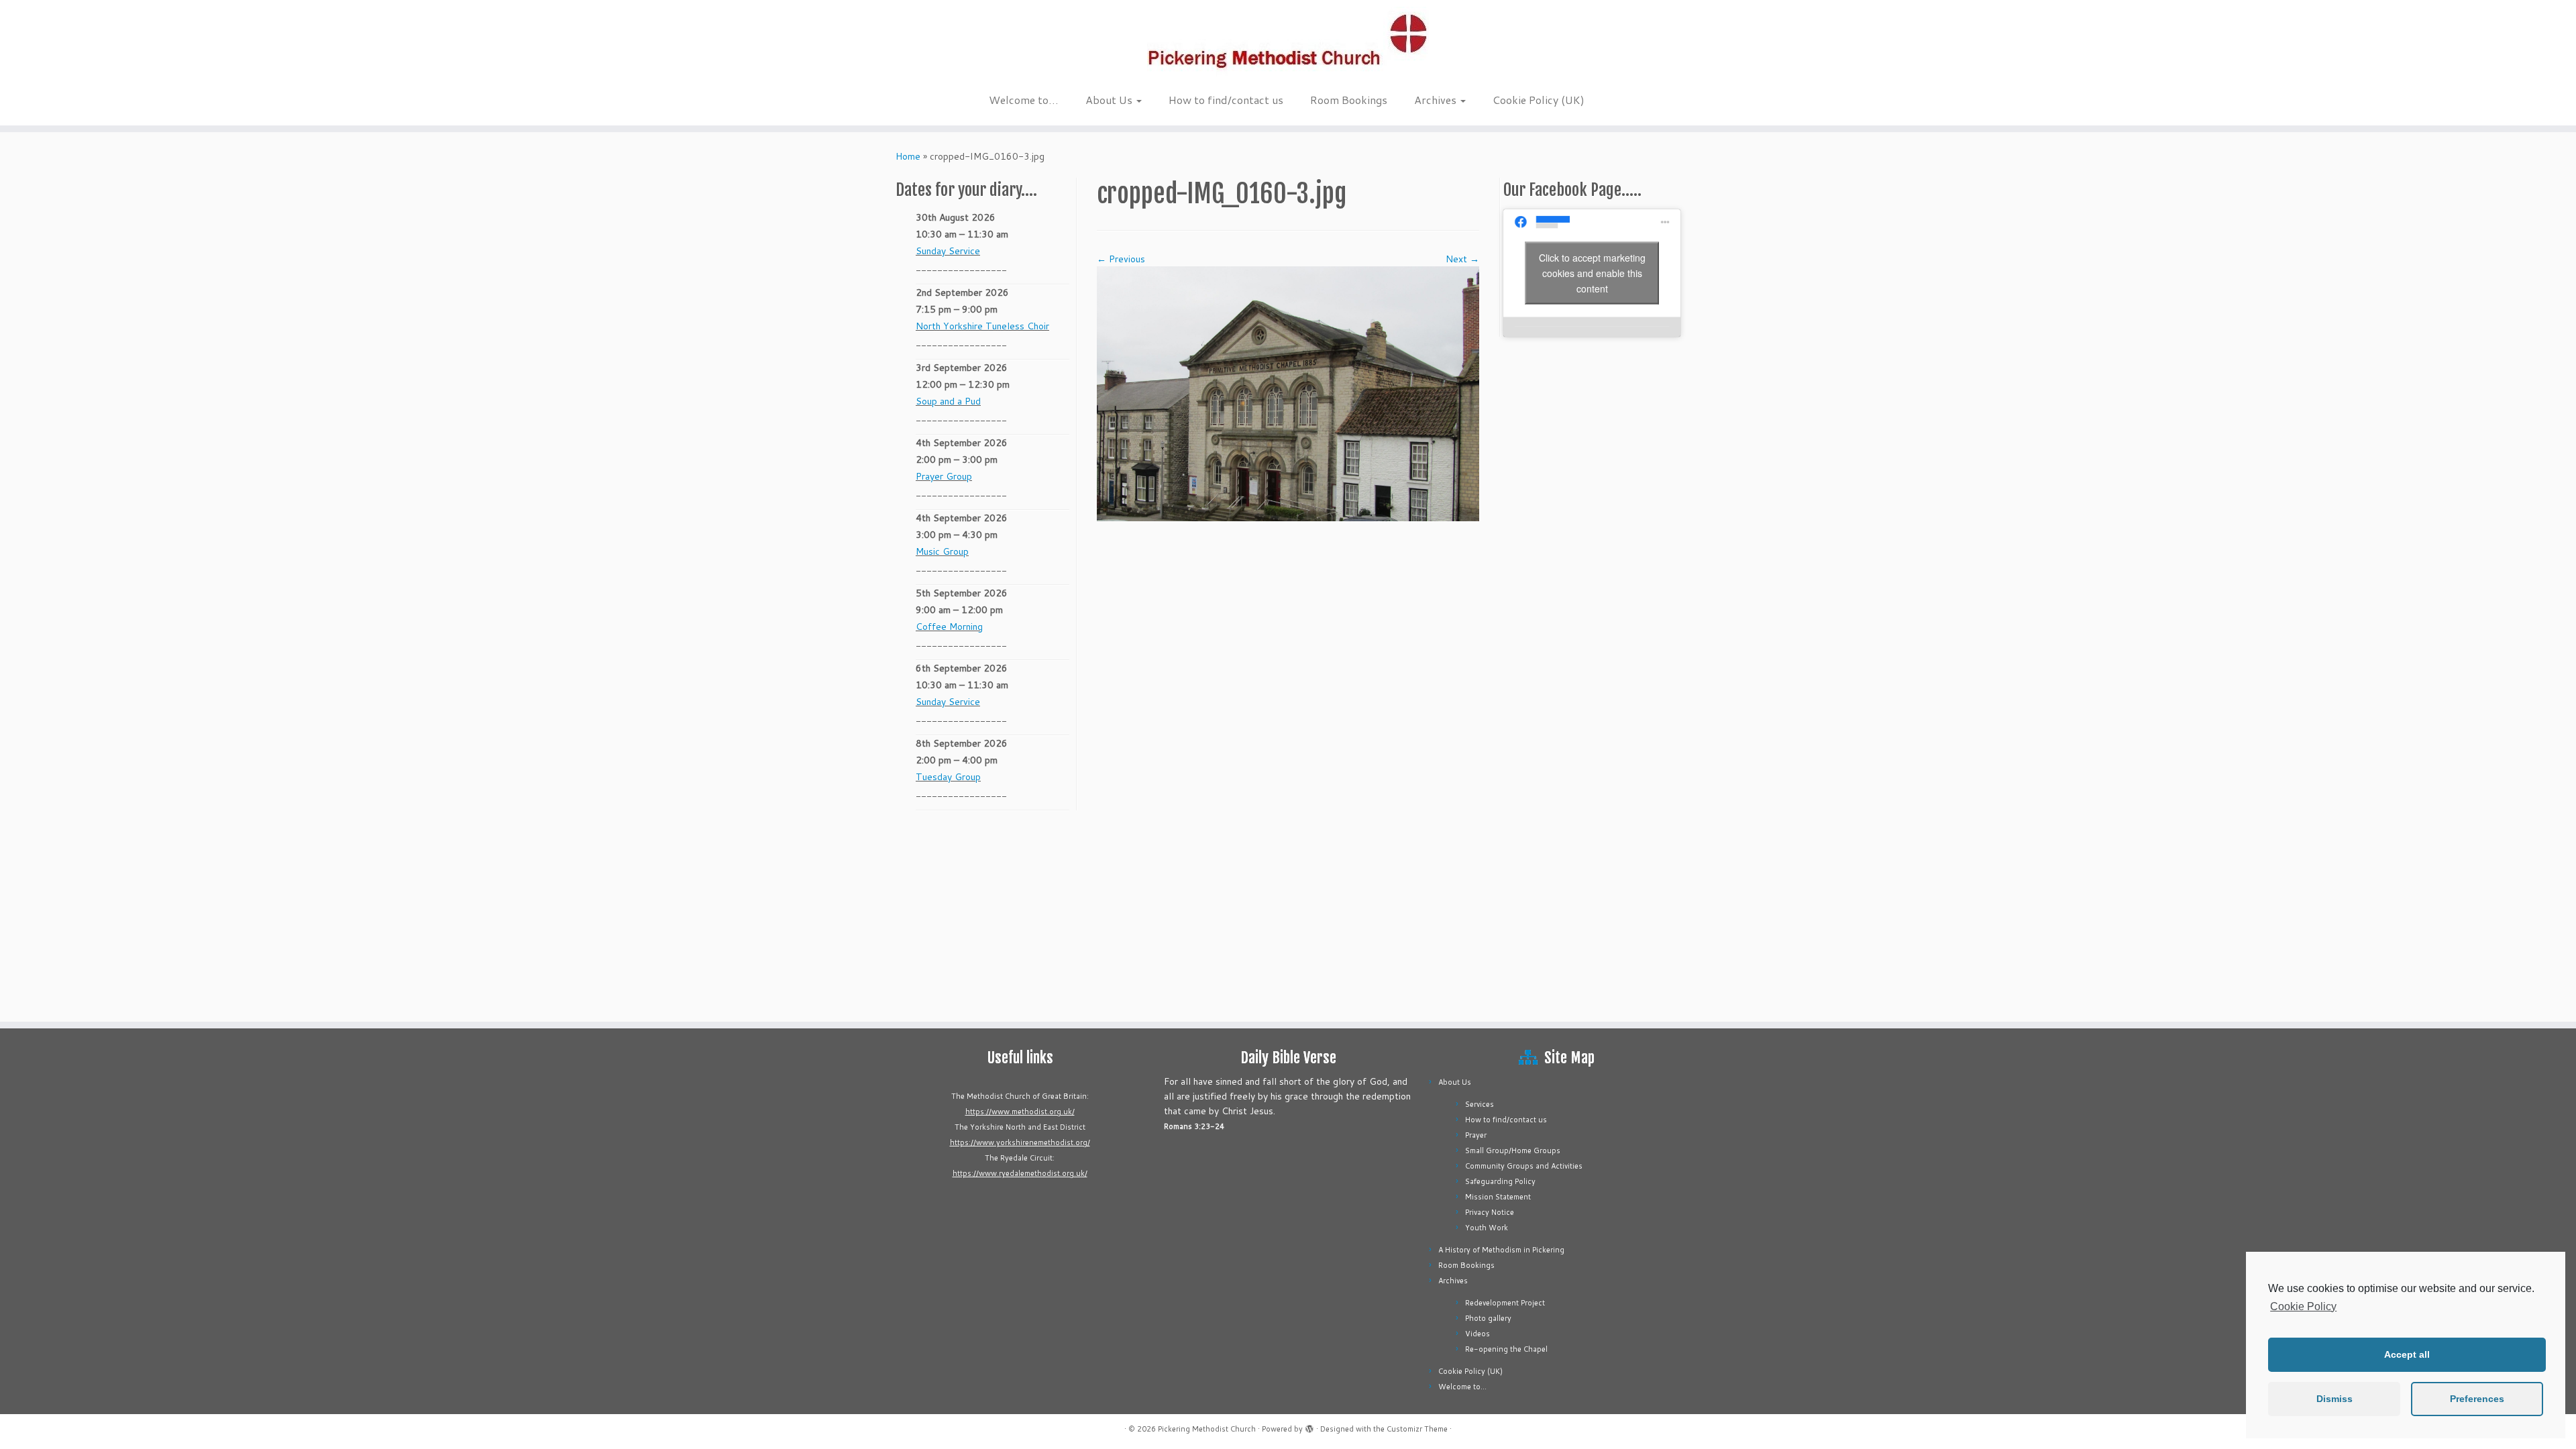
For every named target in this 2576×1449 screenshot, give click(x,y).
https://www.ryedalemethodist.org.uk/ (1020, 1173)
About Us (1110, 100)
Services (1480, 1104)
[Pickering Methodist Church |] (1288, 43)
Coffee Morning (949, 627)
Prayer (1476, 1135)
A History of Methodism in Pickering (1501, 1250)
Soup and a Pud (948, 401)
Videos (1478, 1334)
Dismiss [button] (2334, 1399)
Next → (1462, 259)
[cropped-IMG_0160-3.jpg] (1288, 393)
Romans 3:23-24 (1194, 1126)
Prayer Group (944, 476)
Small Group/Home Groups (1513, 1150)
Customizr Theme (1417, 1429)
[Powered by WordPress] (1309, 1426)
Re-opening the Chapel (1506, 1349)
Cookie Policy (2303, 1306)
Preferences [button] (2477, 1399)
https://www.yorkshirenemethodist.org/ (1020, 1142)
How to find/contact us (1226, 100)
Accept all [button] (2407, 1354)
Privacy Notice (1490, 1212)
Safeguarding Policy (1500, 1181)
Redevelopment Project (1505, 1303)
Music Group (942, 551)
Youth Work (1487, 1228)
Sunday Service (948, 251)
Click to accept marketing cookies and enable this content (1592, 272)
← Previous (1121, 259)
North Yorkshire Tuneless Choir (982, 326)
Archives (1437, 100)
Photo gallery (1488, 1318)
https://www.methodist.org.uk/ (1020, 1112)
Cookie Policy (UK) (1539, 100)
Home (908, 156)
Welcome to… (1024, 100)
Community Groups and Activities (1524, 1166)
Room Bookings (1349, 100)
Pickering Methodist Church (1207, 1429)
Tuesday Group (948, 777)
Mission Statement (1498, 1197)
